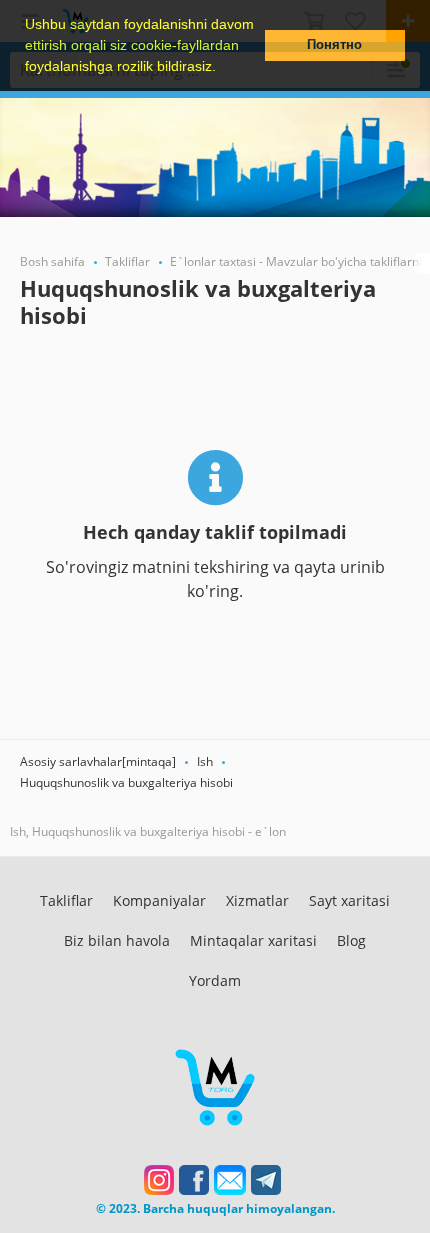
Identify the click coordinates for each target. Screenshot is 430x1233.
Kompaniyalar (159, 900)
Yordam (215, 980)
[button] (223, 68)
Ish (205, 761)
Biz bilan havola (117, 940)
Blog (351, 940)
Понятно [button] (334, 45)
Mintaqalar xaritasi (253, 940)
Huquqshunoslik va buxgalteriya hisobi (126, 782)
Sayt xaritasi (349, 900)
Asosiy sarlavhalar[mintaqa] (98, 761)
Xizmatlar (257, 900)
